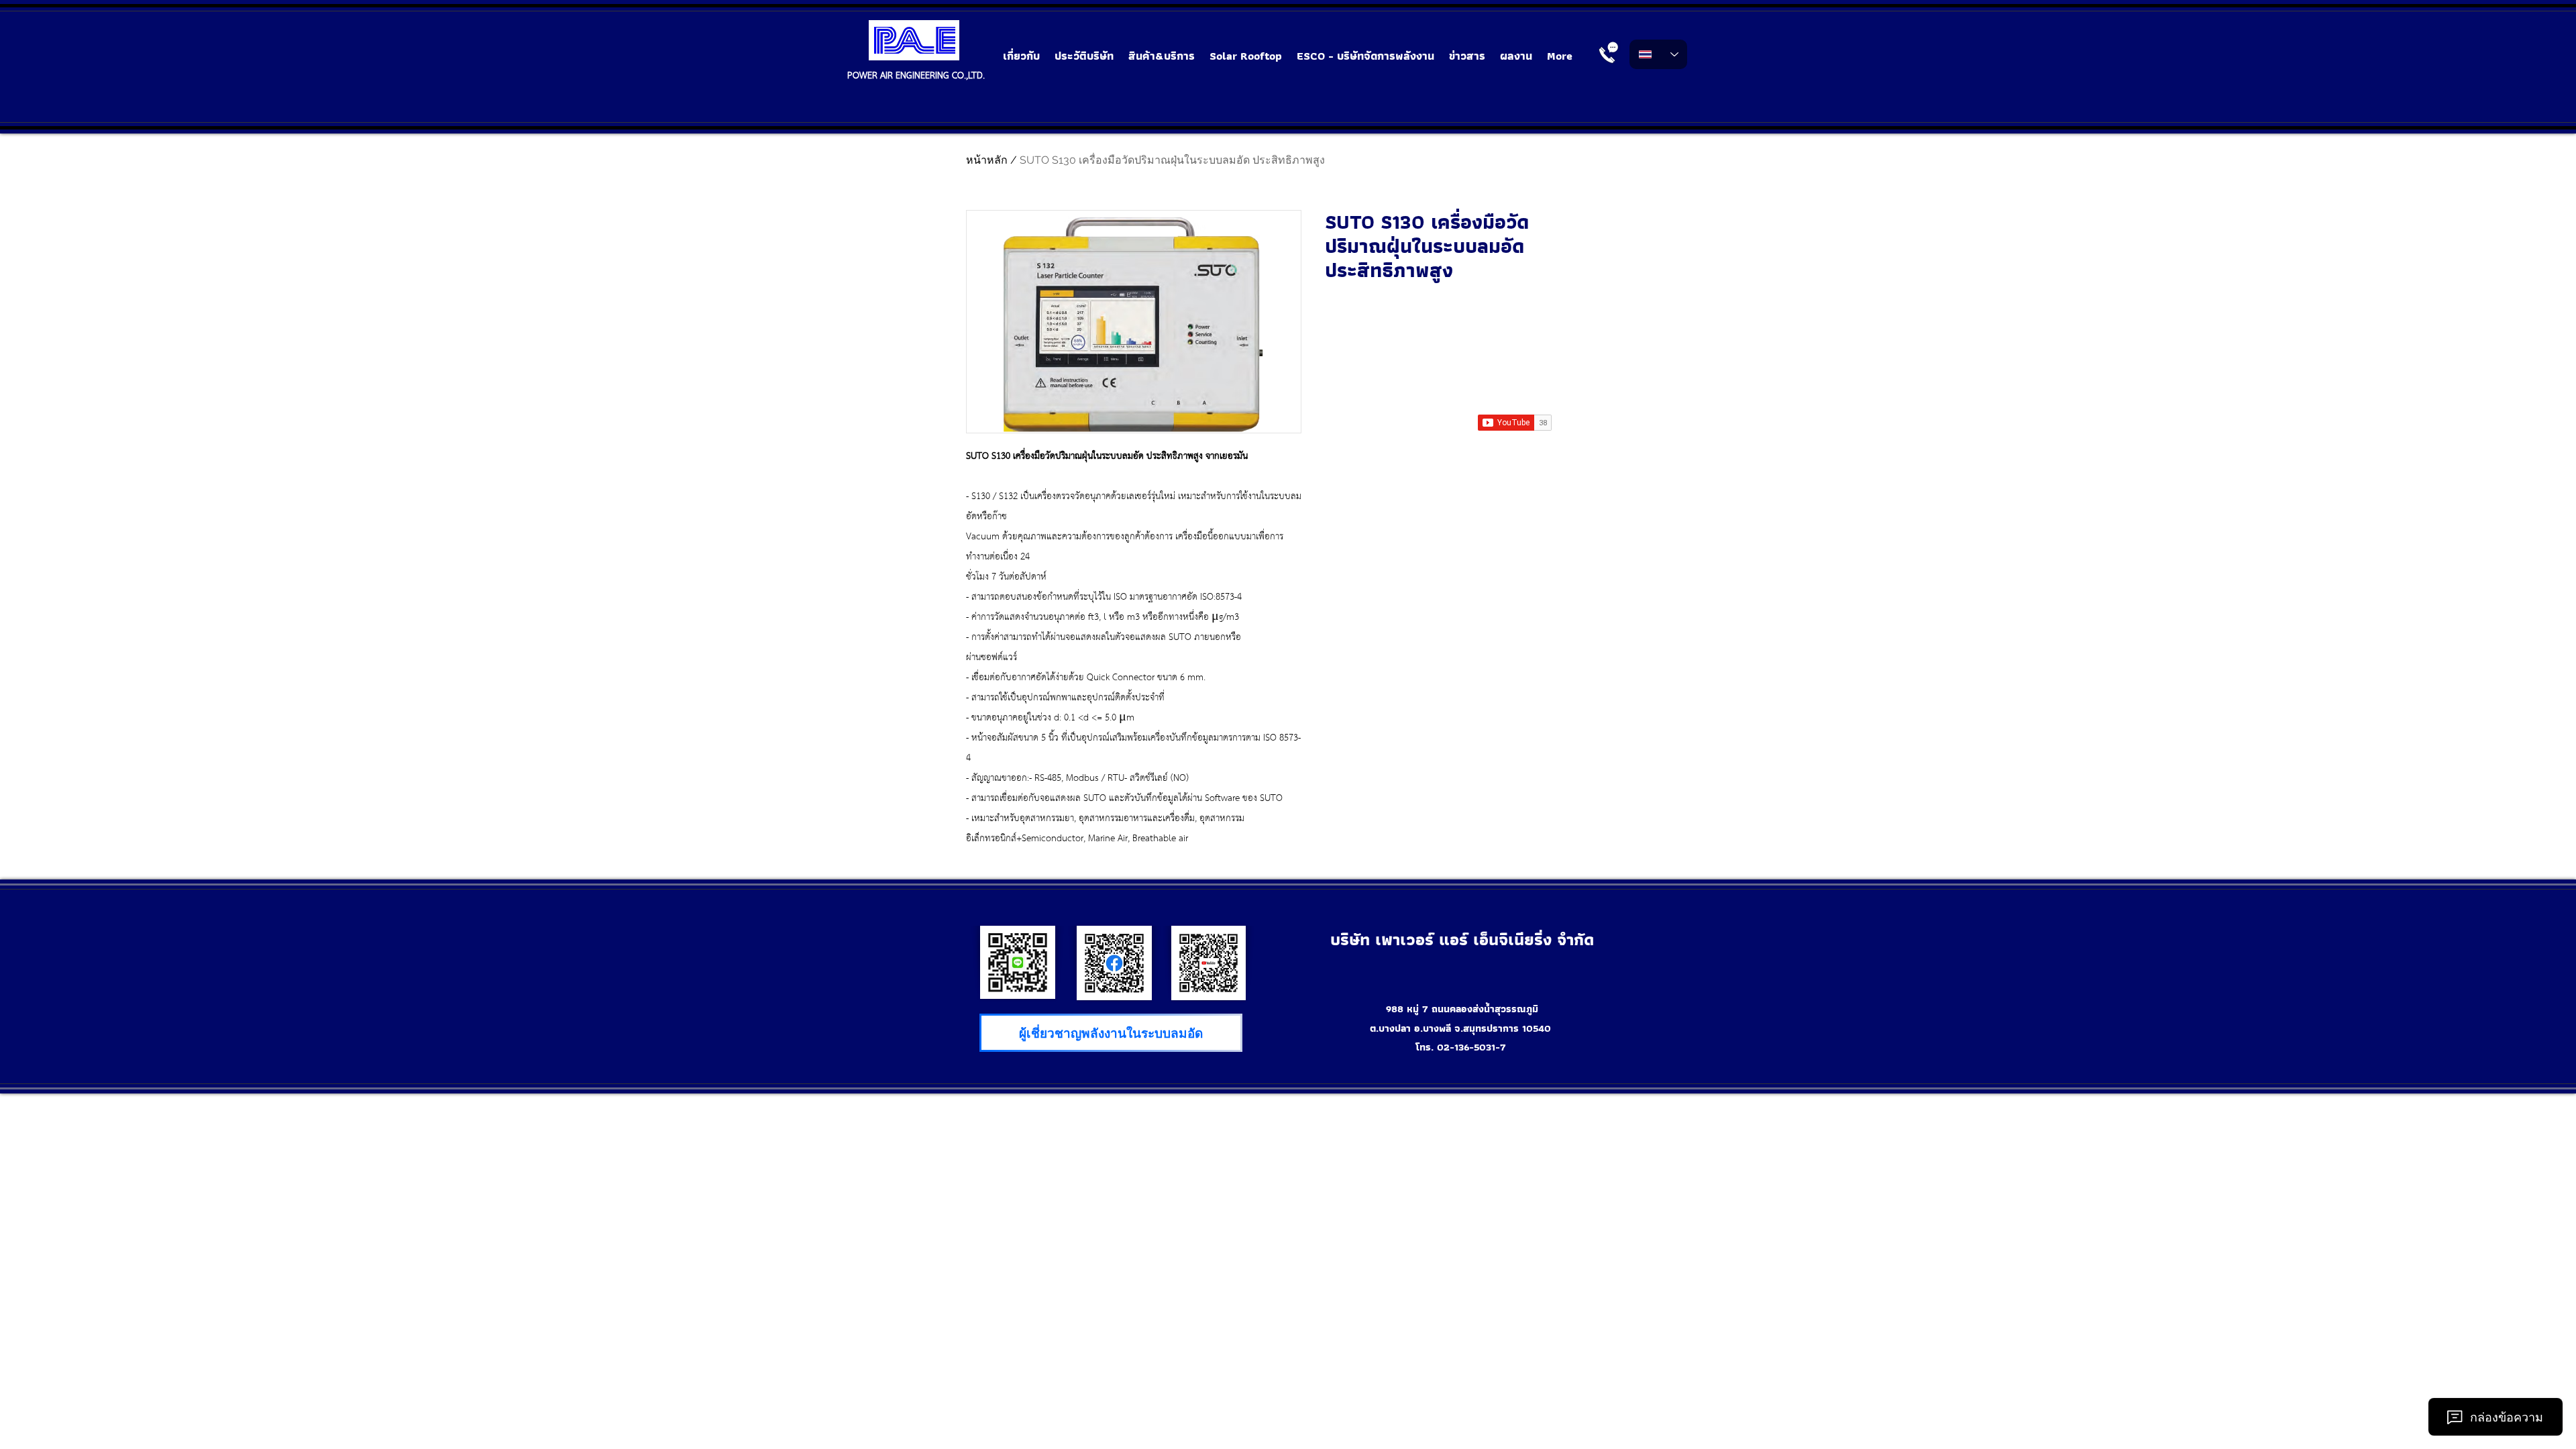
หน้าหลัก (987, 160)
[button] (1162, 56)
